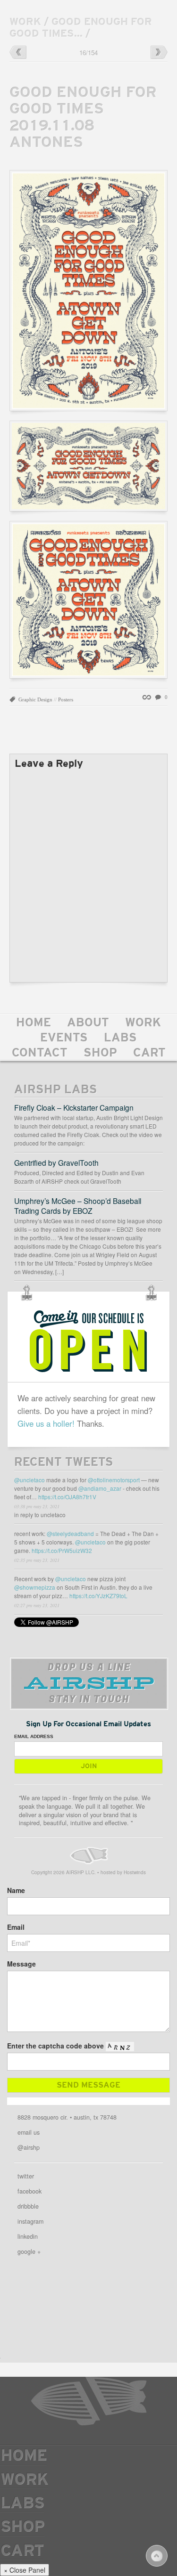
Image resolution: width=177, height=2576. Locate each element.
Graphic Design (35, 699)
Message (21, 1964)
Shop (100, 1054)
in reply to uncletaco (40, 1515)
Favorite (156, 1518)
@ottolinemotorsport (114, 1480)
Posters (66, 699)
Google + (29, 2251)
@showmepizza (35, 1587)
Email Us (29, 2132)
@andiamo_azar (100, 1488)
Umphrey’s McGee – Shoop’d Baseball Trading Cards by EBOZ (78, 1206)
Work (143, 1024)
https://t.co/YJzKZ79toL (98, 1596)
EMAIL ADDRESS (34, 1736)
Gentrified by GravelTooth (56, 1162)
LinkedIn (28, 2236)
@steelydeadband (70, 1533)
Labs (120, 1039)
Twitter (26, 2176)
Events (64, 1039)
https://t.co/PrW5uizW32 (62, 1550)
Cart (149, 1054)
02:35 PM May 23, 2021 (37, 1560)
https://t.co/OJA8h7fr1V (67, 1497)
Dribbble (28, 2206)
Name (16, 1890)
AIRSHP (89, 2401)
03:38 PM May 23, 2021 (37, 1506)
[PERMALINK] (148, 697)
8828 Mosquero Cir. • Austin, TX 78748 (67, 2117)
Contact (40, 1054)
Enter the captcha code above (55, 2046)
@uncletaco (29, 1480)
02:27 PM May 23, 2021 (37, 1605)
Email (16, 1927)
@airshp (29, 2147)
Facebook (29, 2191)
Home (34, 1024)
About (88, 1024)
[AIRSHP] (89, 1856)
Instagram (30, 2221)
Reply (138, 1518)
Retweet (147, 1518)
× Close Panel (25, 2570)
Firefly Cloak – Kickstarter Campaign (74, 1107)
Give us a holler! (46, 1423)
